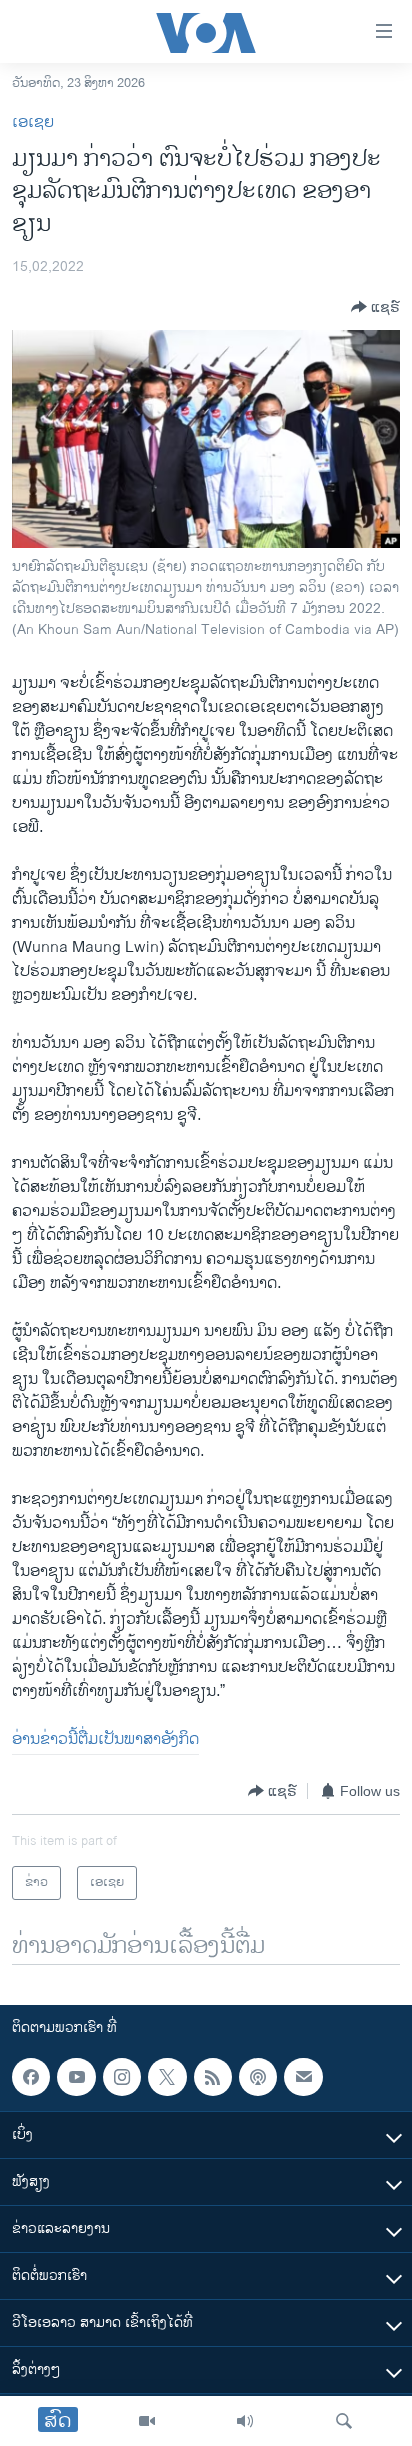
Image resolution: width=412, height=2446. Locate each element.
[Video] (147, 2421)
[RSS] (213, 2077)
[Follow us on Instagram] (122, 2077)
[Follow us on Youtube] (76, 2077)
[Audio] (245, 2421)
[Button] (375, 307)
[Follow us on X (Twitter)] (167, 2077)
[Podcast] (258, 2077)
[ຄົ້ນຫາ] (344, 2421)
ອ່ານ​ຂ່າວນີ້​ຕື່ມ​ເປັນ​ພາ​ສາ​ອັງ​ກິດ (105, 1739)
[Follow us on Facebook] (31, 2077)
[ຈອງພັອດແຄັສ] (303, 2077)
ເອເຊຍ (33, 122)
